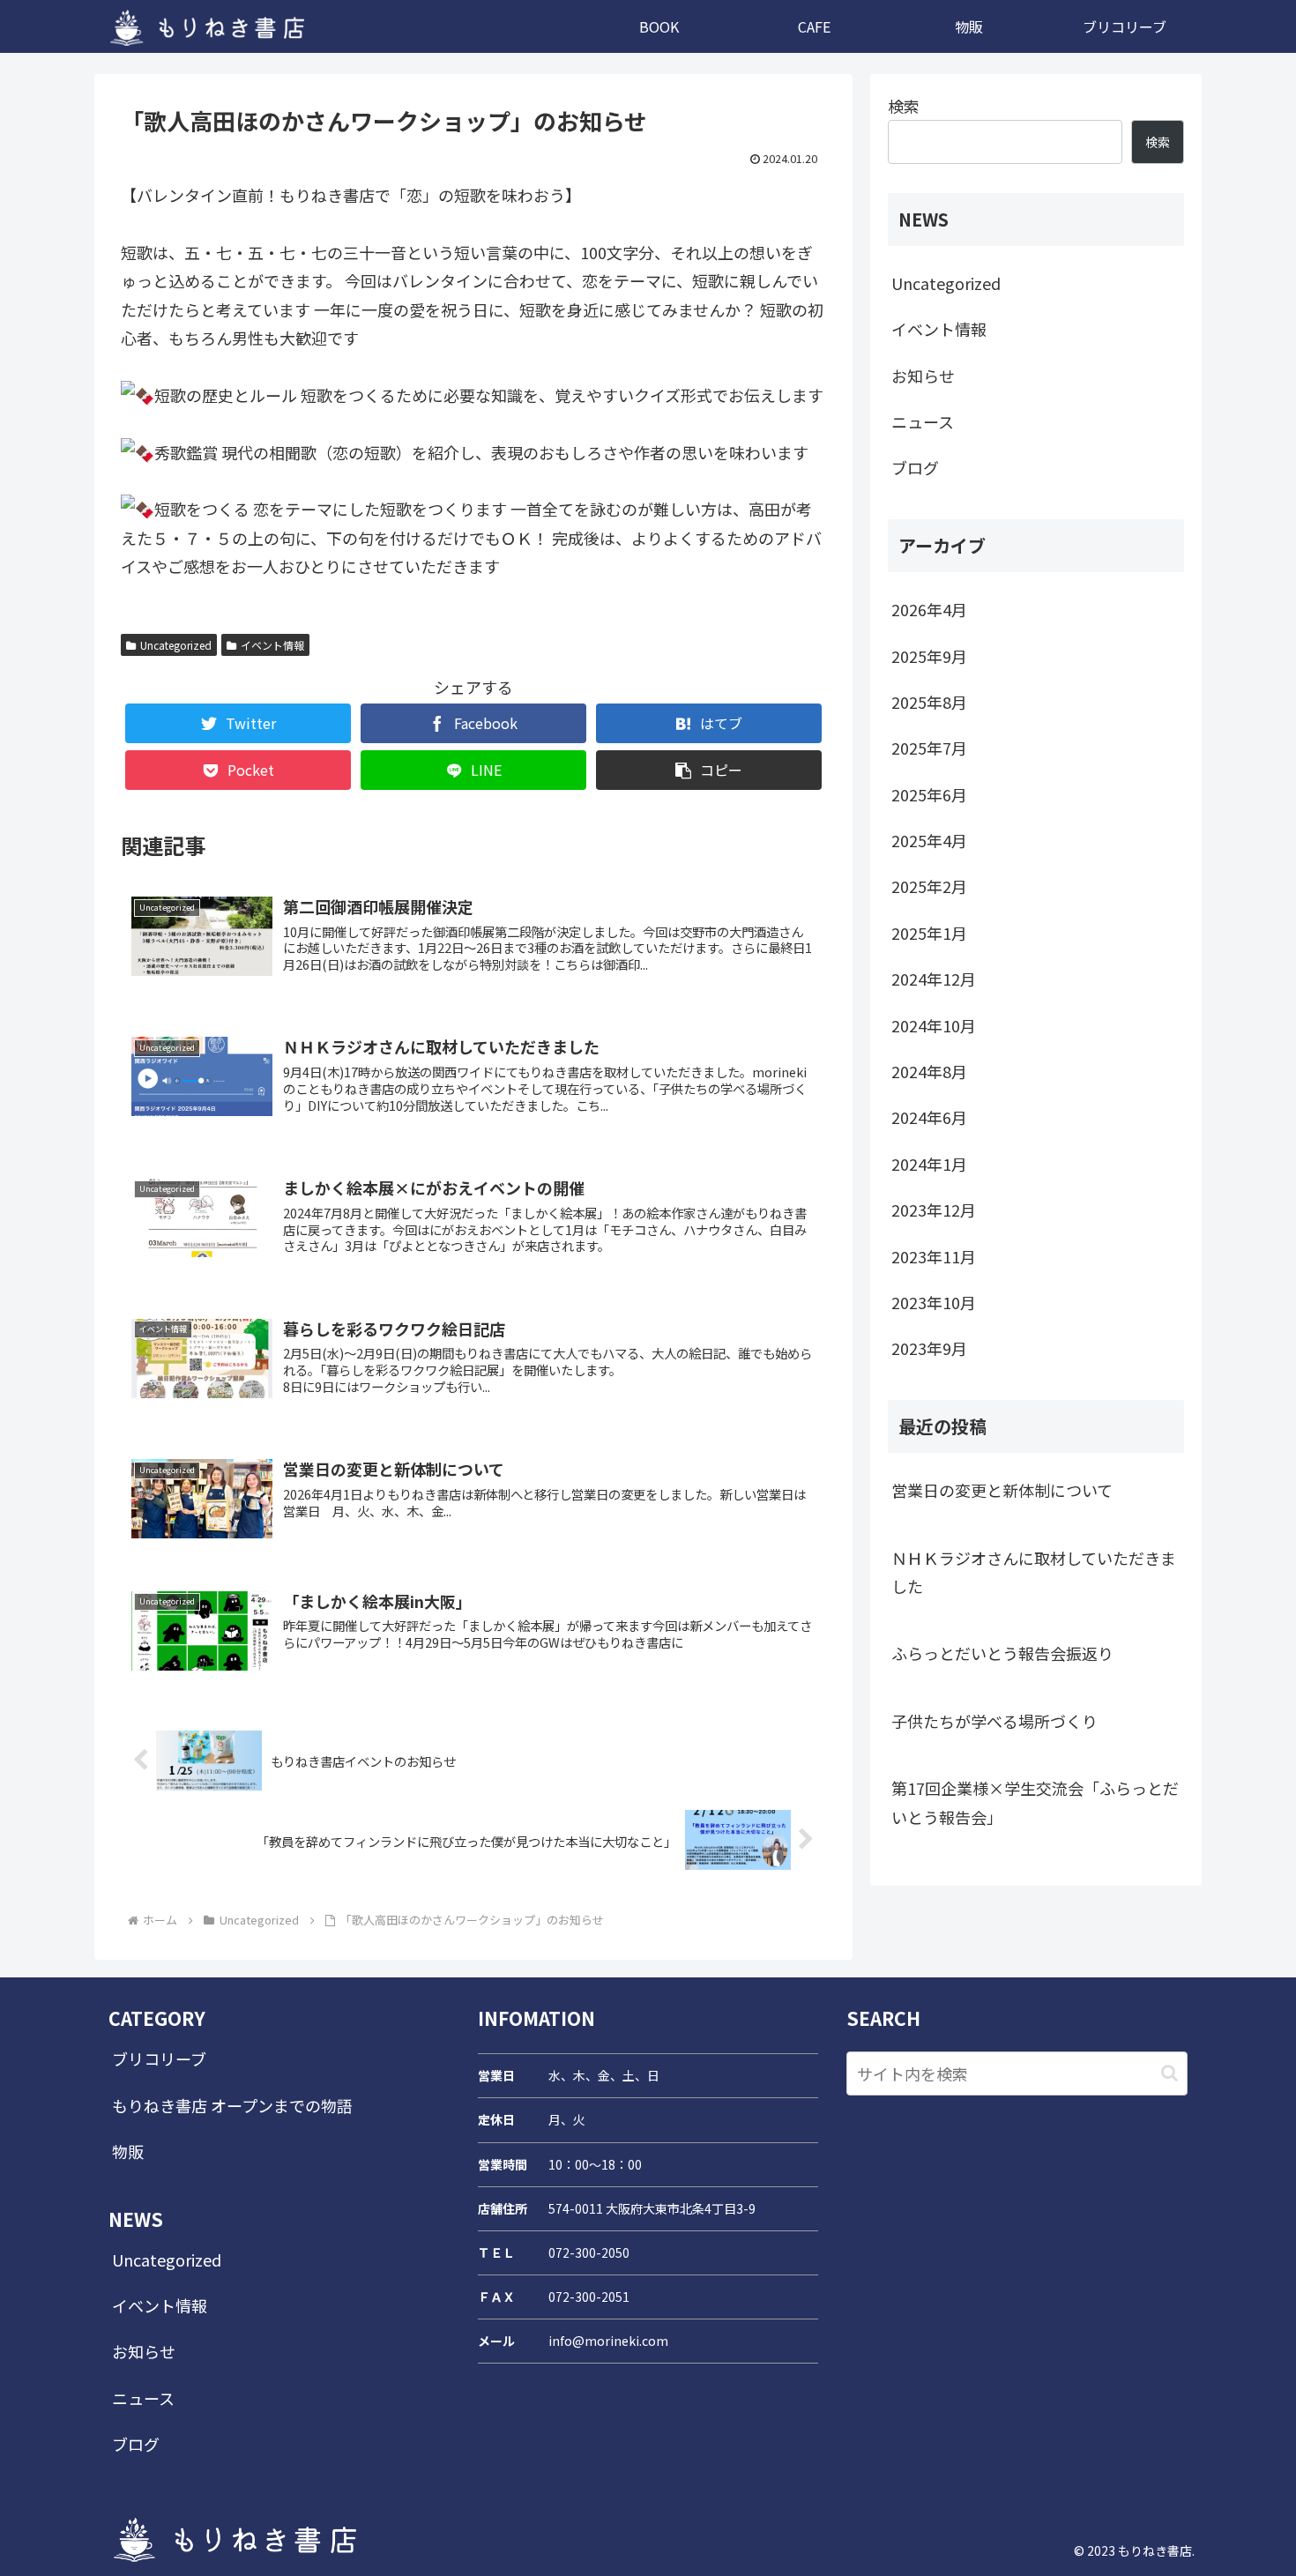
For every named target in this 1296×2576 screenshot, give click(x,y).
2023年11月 (934, 1256)
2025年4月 (929, 840)
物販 (128, 2151)
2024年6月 (929, 1117)
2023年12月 (934, 1210)
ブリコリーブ (159, 2059)
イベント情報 (272, 645)
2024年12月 (934, 979)
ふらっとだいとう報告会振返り (1002, 1653)
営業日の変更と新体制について (1002, 1490)
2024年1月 (929, 1164)
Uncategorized (176, 645)
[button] (709, 770)
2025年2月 (929, 886)
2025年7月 (929, 748)
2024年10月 (934, 1025)
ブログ (915, 467)
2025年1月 (929, 933)
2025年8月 (929, 702)
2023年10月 (934, 1302)
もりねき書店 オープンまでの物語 (232, 2105)
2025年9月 (929, 656)
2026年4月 (929, 609)
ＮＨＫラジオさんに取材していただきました (1034, 1572)
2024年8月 (929, 1071)
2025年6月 (929, 794)
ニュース (923, 421)
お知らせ (923, 376)
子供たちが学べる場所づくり (994, 1721)
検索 (904, 106)
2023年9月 (929, 1348)
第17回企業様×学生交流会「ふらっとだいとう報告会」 (1035, 1802)
